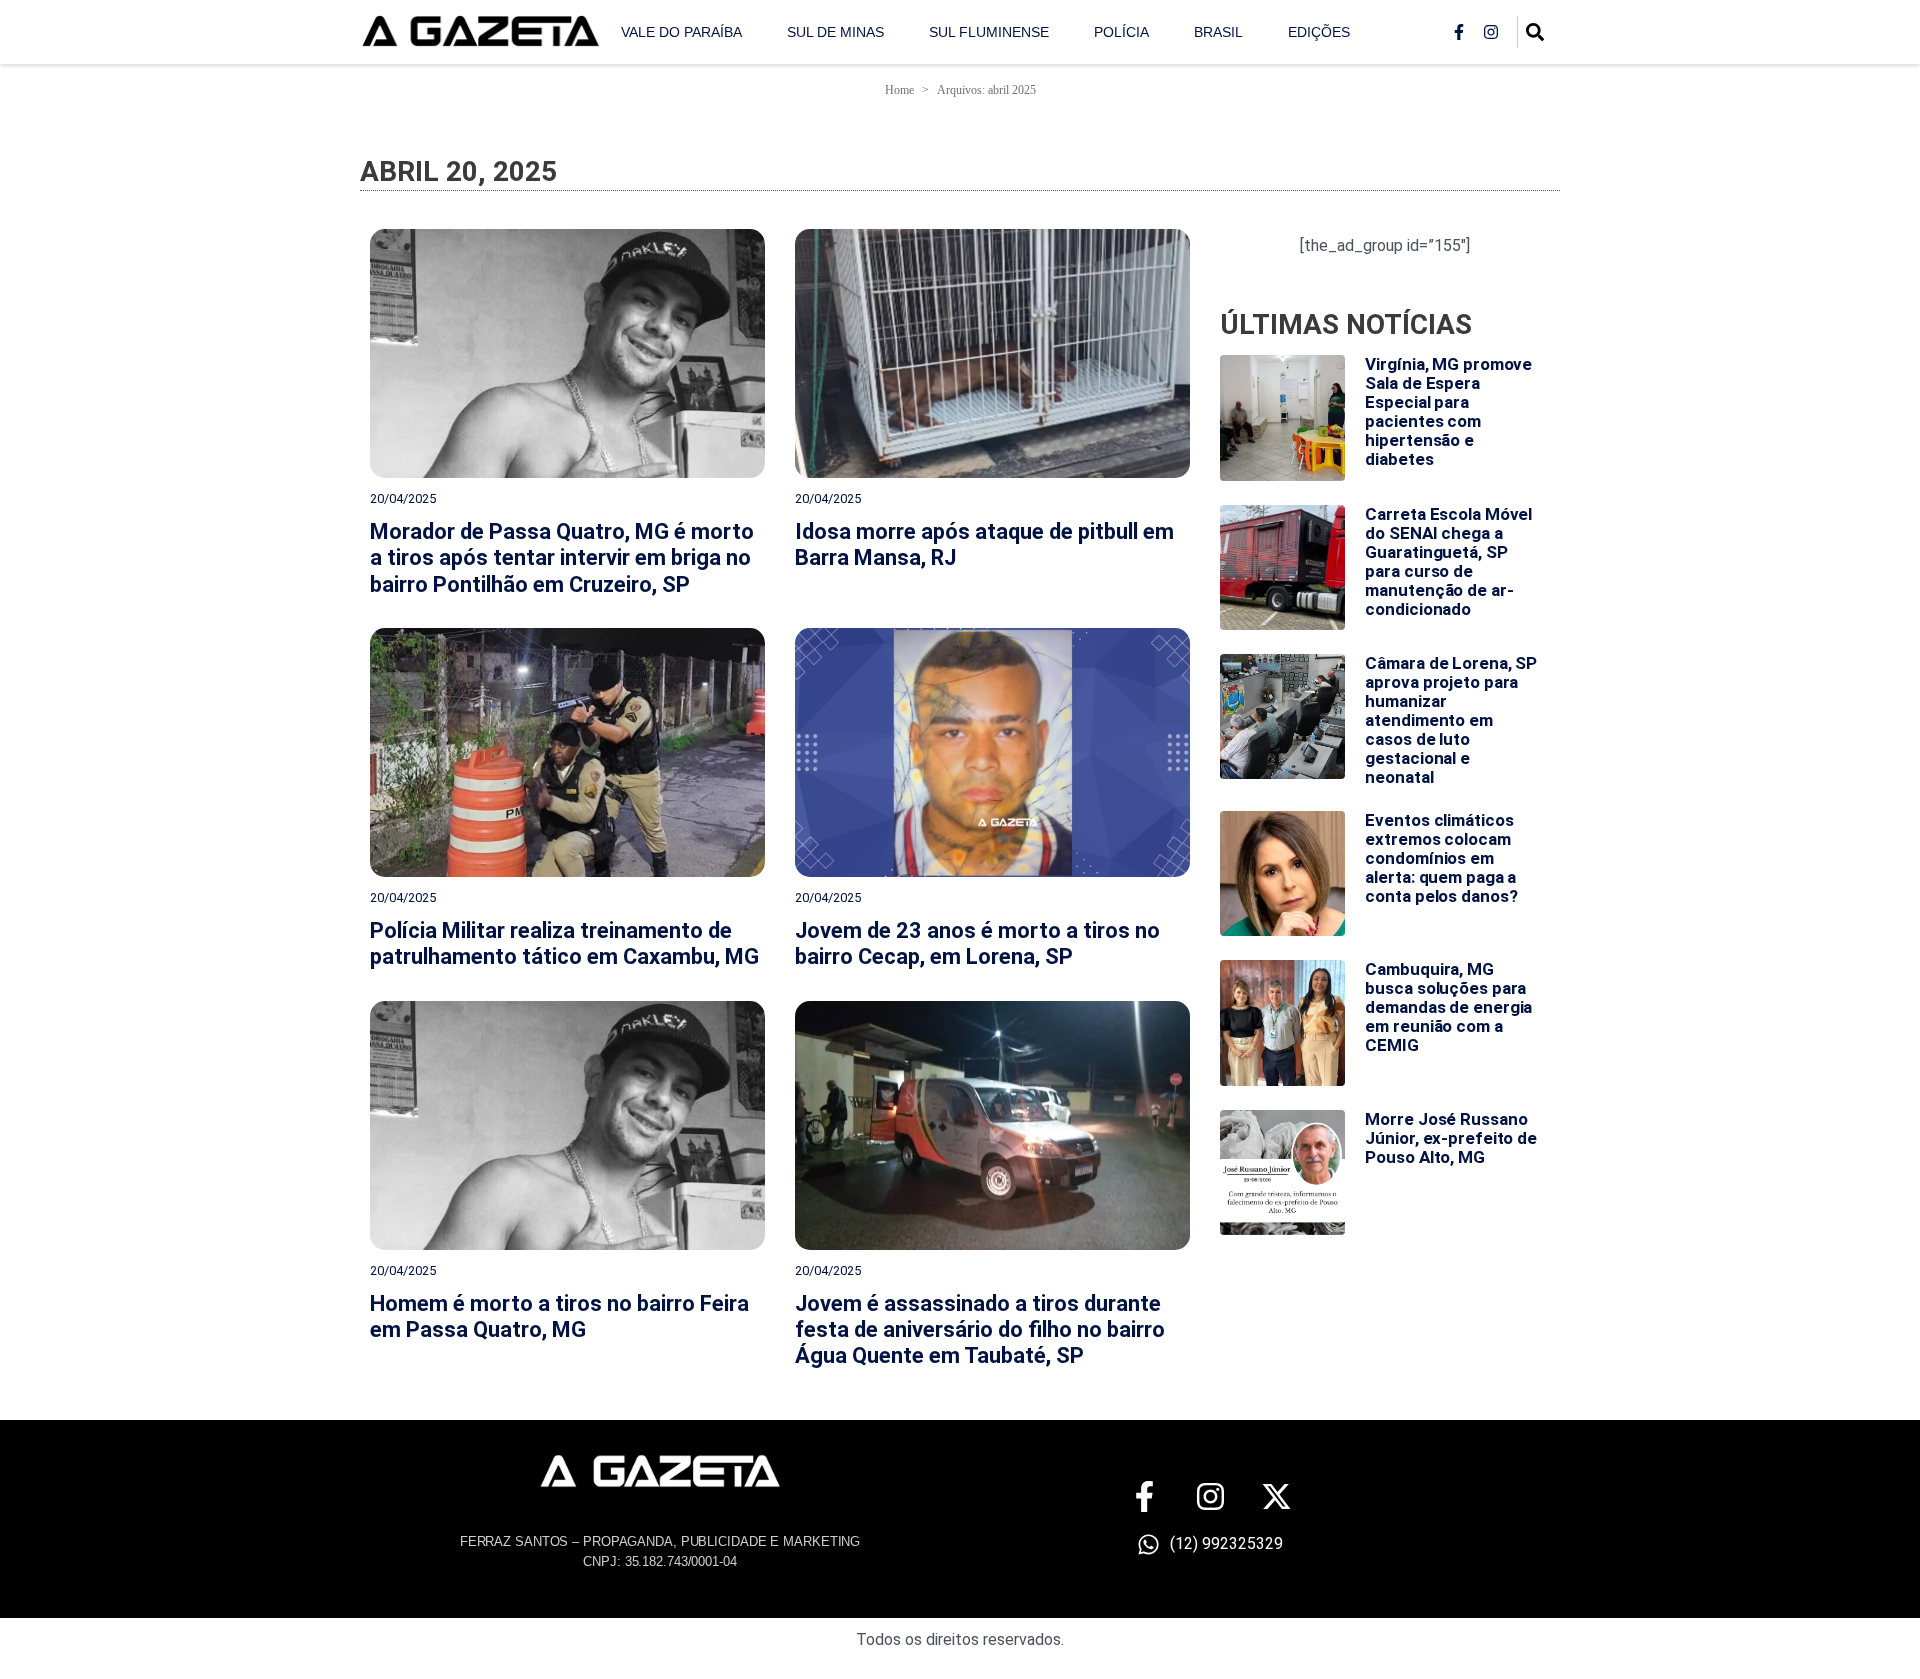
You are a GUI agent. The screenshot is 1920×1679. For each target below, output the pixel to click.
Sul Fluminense (989, 32)
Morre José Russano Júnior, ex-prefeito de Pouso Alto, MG (1451, 1138)
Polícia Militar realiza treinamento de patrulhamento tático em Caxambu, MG (564, 943)
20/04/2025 (403, 498)
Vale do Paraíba (681, 32)
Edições (1319, 32)
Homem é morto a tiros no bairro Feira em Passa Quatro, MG (559, 1316)
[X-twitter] (1276, 1496)
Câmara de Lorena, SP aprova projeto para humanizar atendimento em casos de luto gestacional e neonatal (1451, 720)
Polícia (1121, 32)
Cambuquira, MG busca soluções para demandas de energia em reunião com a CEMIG (1448, 1007)
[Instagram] (1491, 32)
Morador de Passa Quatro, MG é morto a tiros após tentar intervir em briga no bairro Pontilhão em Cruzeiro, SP (562, 558)
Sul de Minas (835, 32)
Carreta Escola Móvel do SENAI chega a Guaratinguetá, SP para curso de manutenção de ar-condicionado (1448, 561)
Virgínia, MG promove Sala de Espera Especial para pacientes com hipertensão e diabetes (1448, 411)
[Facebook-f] (1459, 32)
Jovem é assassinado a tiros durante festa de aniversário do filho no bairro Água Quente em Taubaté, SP (980, 1330)
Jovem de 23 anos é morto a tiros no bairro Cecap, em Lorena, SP (977, 943)
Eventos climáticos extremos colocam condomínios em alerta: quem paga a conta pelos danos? (1441, 858)
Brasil (1218, 32)
